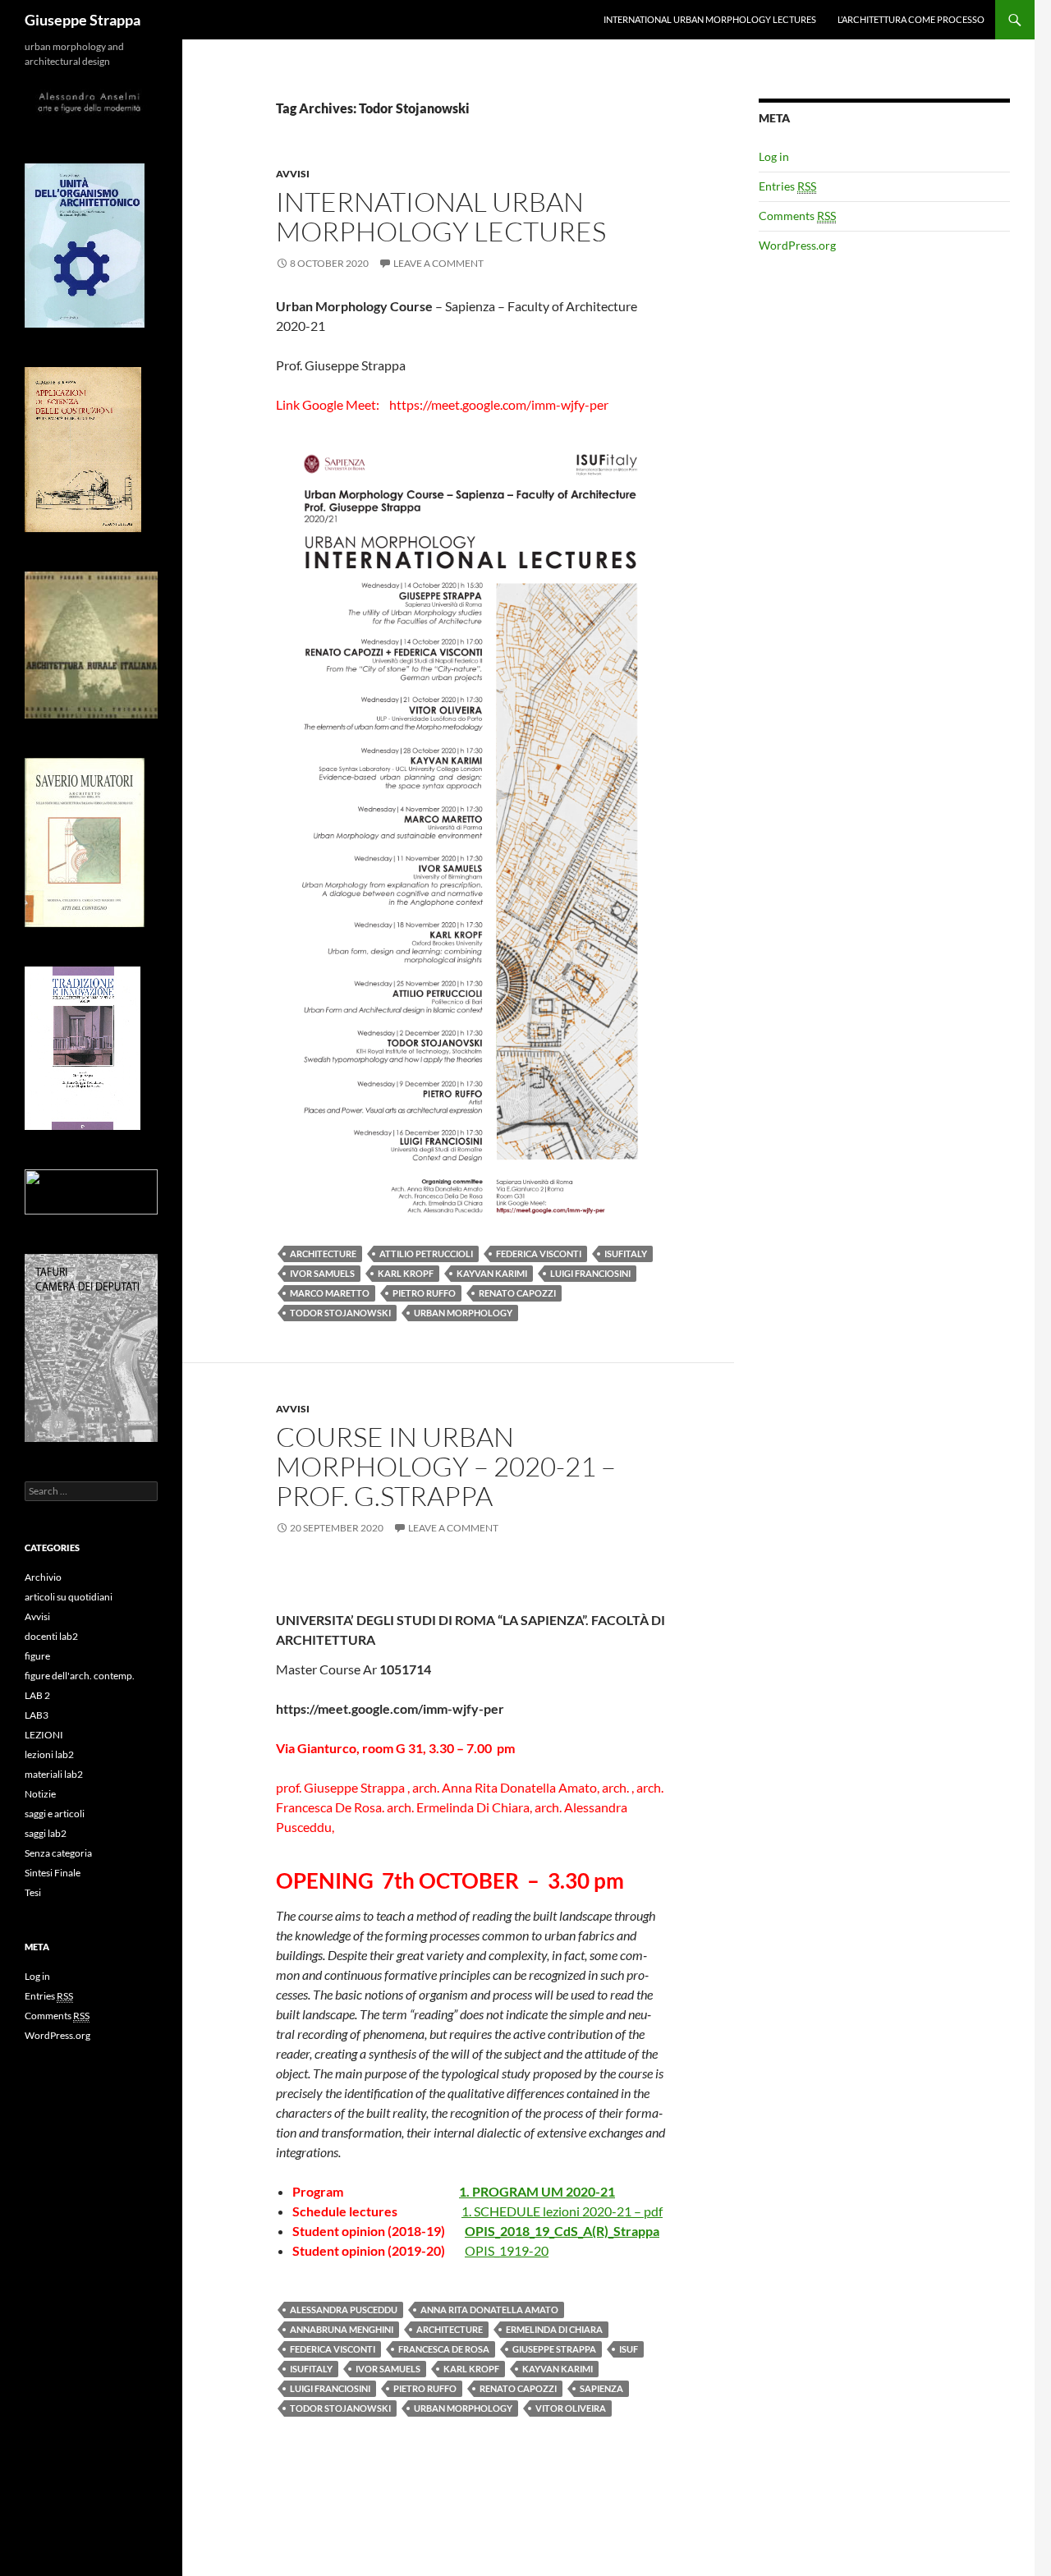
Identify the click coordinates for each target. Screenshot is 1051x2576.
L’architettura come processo (911, 19)
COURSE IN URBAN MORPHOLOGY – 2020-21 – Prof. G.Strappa (446, 1466)
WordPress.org (797, 245)
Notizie (40, 1794)
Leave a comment (438, 263)
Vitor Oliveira (571, 2408)
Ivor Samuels (322, 1273)
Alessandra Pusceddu (344, 2310)
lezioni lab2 (49, 1754)
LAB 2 (37, 1695)
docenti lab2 (51, 1636)
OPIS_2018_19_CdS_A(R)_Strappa (562, 2231)
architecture (323, 1254)
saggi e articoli (55, 1814)
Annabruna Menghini (342, 2329)
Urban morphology (463, 1313)
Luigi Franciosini (590, 1273)
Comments (797, 216)
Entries (787, 186)
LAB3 (37, 1715)
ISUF (629, 2349)
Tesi (33, 1892)
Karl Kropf (406, 1273)
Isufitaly (626, 1254)
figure (37, 1656)
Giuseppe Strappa (83, 20)
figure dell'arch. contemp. (80, 1676)
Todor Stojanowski (340, 1313)
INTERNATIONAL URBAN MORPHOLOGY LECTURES (710, 19)
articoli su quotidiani (69, 1597)
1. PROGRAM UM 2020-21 (537, 2191)
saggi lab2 (46, 1833)
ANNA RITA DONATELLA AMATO (489, 2310)
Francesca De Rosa (444, 2349)
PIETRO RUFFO (424, 1293)
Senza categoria (58, 1853)
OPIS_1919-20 (507, 2250)
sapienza (601, 2388)
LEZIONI (44, 1735)
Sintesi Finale (53, 1873)
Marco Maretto (330, 1293)
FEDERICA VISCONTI (539, 1254)
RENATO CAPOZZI (517, 1293)
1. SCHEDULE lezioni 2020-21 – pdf (562, 2211)
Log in (774, 156)
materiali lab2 (54, 1774)
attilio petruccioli (426, 1254)
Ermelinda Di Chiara (554, 2329)
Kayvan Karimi (492, 1273)
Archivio (43, 1577)
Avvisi (293, 174)
